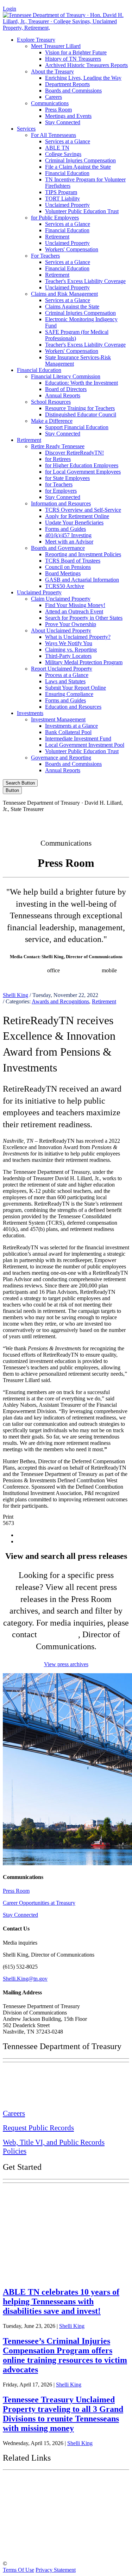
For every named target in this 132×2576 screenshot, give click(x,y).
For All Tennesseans (54, 135)
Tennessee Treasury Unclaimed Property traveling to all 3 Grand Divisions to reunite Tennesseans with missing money (63, 2414)
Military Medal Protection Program (84, 662)
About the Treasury (52, 71)
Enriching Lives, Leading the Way (83, 78)
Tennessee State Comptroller (45, 2517)
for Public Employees (55, 218)
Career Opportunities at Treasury (39, 1903)
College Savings (63, 154)
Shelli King (15, 995)
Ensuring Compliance (69, 694)
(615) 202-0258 (83, 970)
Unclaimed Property (67, 205)
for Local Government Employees (83, 472)
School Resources (51, 402)
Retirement (57, 237)
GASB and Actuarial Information (82, 580)
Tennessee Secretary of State (45, 2533)
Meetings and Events (68, 116)
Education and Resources (73, 707)
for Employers (61, 491)
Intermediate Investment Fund (78, 738)
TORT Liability (62, 199)
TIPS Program (61, 192)
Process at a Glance (67, 675)
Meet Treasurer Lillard (56, 46)
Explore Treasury (36, 40)
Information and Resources (61, 503)
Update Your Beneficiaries (74, 523)
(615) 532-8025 (28, 970)
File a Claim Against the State (78, 167)
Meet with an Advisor (69, 542)
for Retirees (58, 459)
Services (26, 129)
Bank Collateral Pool (68, 732)
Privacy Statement (56, 2570)
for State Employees (67, 478)
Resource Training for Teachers (80, 408)
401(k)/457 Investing (68, 535)
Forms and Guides (65, 529)
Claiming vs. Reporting (71, 650)
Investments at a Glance (71, 726)
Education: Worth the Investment (81, 383)
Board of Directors (66, 389)
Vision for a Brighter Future (76, 52)
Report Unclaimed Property (62, 669)
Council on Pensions (68, 567)
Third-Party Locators (68, 656)
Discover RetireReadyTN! (74, 453)
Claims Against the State (72, 307)
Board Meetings (63, 573)
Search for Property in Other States (84, 618)
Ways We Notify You (69, 643)
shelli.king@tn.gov (48, 977)
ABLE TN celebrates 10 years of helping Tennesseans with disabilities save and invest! (61, 2301)
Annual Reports (63, 395)
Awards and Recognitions (60, 1001)
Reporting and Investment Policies (83, 554)
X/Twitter (83, 821)
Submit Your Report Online (76, 688)
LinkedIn (112, 821)
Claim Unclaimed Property (61, 599)
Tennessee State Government (46, 2483)
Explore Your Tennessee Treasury (53, 2194)
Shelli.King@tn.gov (25, 1979)
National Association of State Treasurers (62, 2549)
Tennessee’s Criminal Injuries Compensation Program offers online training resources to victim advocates (65, 2355)
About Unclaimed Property (61, 631)
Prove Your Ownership (71, 624)
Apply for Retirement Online (77, 516)
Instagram (52, 821)
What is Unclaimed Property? (78, 637)
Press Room (58, 110)
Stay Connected (63, 122)
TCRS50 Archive (65, 586)
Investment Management (58, 719)
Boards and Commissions (73, 91)
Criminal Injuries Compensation (80, 160)
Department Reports (67, 84)
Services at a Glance (68, 141)
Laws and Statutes (65, 681)
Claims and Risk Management (64, 294)
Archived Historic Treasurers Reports (86, 65)
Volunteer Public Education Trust (82, 211)
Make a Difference (52, 421)
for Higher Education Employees (82, 465)
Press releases (90, 977)
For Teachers (45, 256)
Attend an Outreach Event (74, 611)
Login (10, 9)
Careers (54, 97)
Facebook (22, 821)
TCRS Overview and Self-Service (83, 510)
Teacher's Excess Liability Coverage (85, 281)
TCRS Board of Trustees (73, 561)
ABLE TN (57, 148)
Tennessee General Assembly (46, 2501)
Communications (50, 103)
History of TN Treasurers (73, 59)
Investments (30, 713)
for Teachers (59, 484)
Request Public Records (38, 2128)
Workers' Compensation (72, 249)
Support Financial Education (77, 427)
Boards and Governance (58, 548)
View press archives (66, 1664)
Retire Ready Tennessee (58, 446)
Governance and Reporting (61, 758)
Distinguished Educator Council (81, 415)
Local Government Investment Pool (85, 745)
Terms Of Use (18, 2570)
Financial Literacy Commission (66, 376)
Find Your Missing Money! (75, 605)
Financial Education (67, 173)
